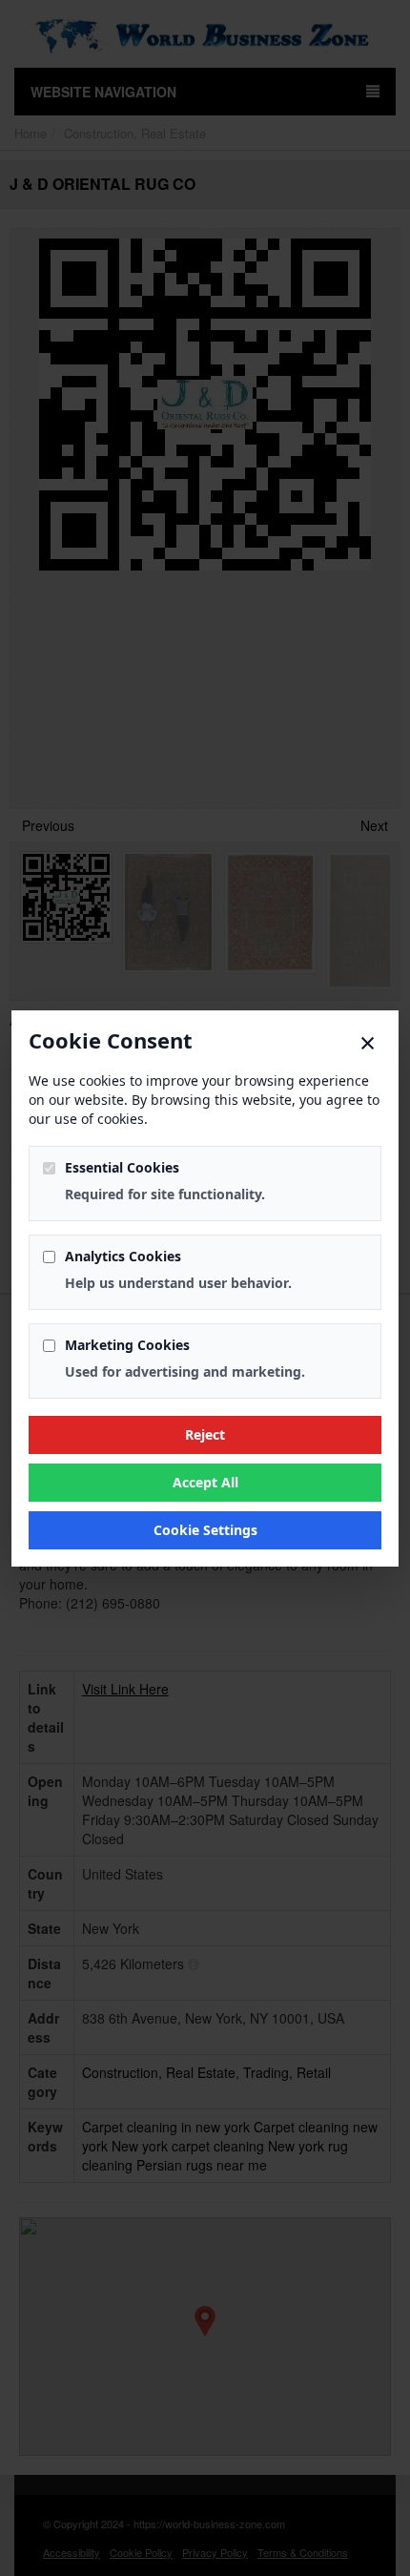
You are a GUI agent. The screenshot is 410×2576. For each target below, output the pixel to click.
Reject (205, 1434)
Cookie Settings (205, 1530)
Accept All (205, 1482)
